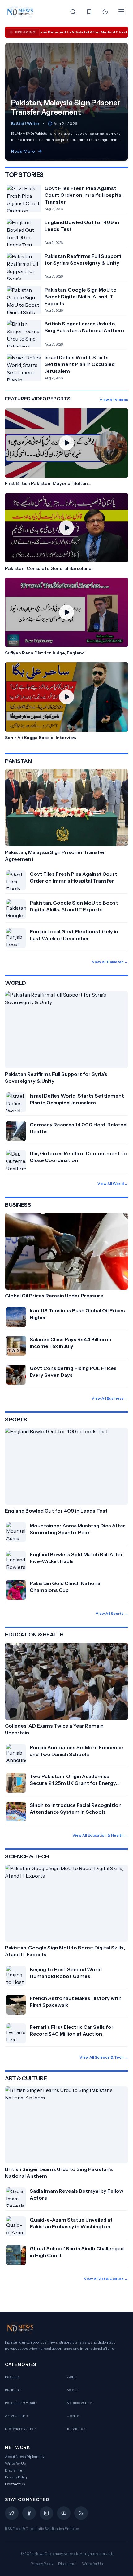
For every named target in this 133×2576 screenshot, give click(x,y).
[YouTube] (64, 2513)
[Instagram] (46, 2513)
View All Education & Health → (100, 1835)
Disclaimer (14, 2470)
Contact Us (15, 2484)
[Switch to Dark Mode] (105, 12)
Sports (72, 2390)
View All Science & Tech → (104, 2057)
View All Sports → (112, 1613)
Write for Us (15, 2463)
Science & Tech (80, 2403)
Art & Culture (16, 2416)
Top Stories (76, 2429)
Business (13, 2390)
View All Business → (110, 1398)
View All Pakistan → (110, 962)
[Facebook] (29, 2513)
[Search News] (73, 12)
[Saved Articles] (89, 12)
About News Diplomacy (25, 2457)
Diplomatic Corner (21, 2429)
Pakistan (12, 2377)
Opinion (73, 2416)
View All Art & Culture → (106, 2279)
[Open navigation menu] (121, 12)
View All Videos (114, 400)
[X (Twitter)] (12, 2513)
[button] (66, 448)
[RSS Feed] (81, 2513)
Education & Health (21, 2403)
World (72, 2377)
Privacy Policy (16, 2477)
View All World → (113, 1184)
